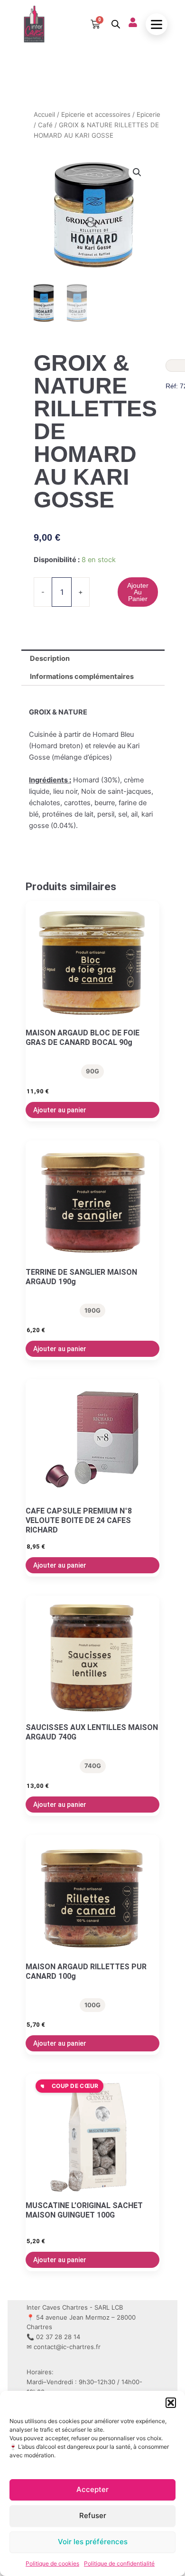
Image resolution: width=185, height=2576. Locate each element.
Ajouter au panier (138, 592)
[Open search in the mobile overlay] (115, 24)
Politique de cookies (52, 2563)
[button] (171, 2403)
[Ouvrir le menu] (157, 24)
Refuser (93, 2515)
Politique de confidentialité (119, 2563)
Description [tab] (50, 658)
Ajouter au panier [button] (60, 1110)
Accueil (44, 114)
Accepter (92, 2489)
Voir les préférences (93, 2542)
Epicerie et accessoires (96, 114)
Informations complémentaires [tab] (82, 677)
